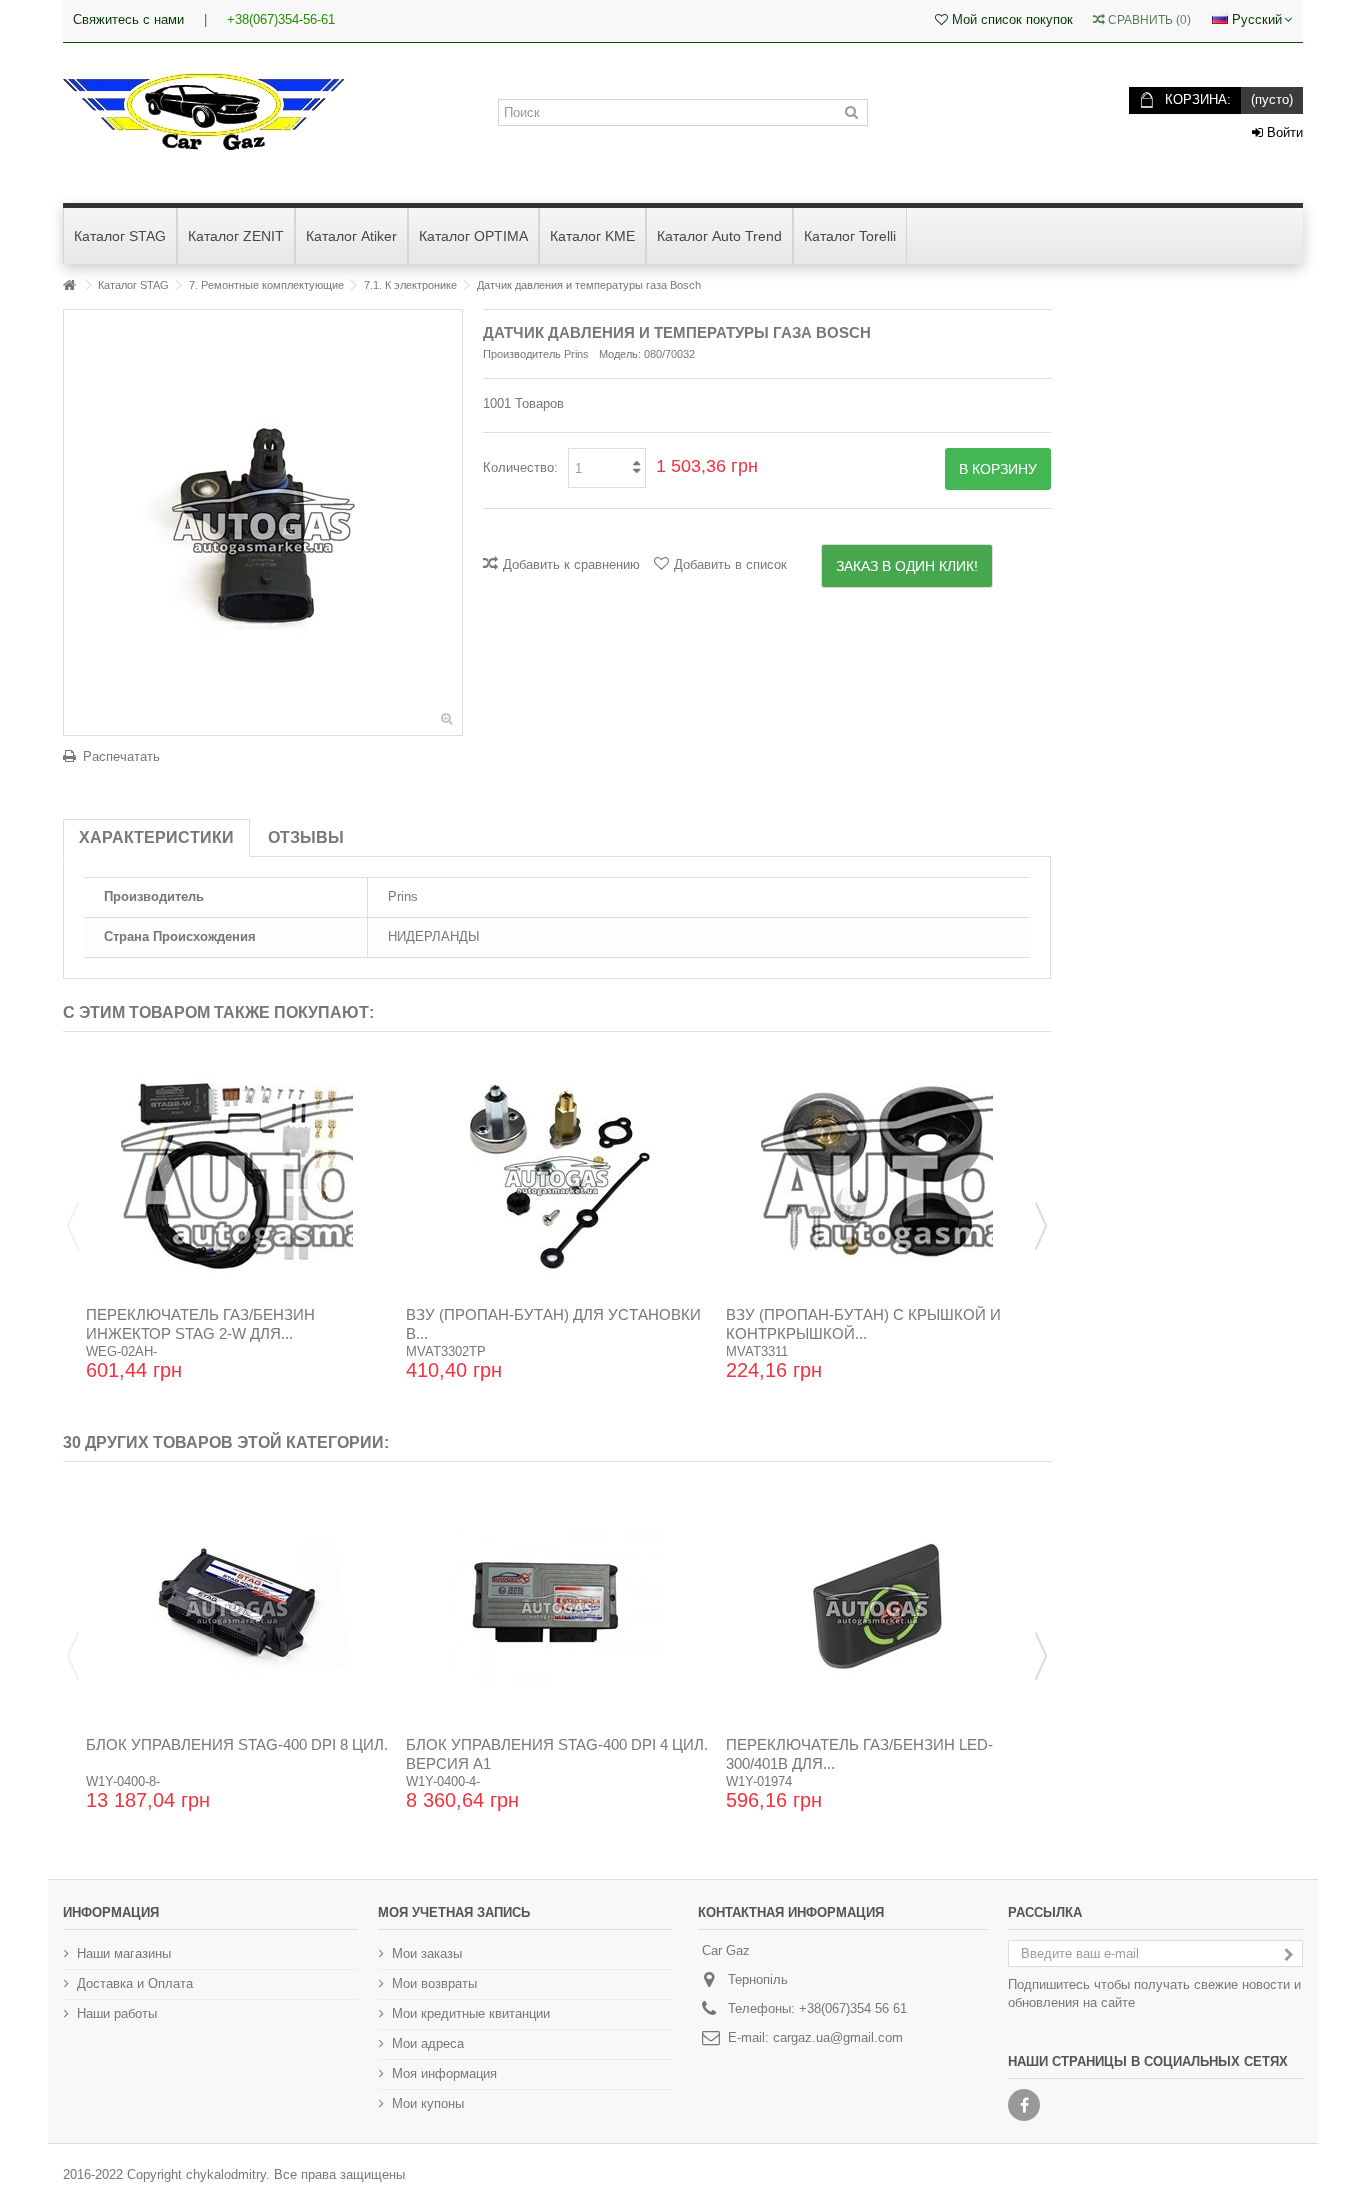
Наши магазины (124, 1953)
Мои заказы (427, 1953)
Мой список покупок (1010, 19)
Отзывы (306, 837)
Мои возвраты (434, 1983)
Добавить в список (730, 564)
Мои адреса (428, 2043)
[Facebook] (1024, 2105)
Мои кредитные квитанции (471, 2013)
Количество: (520, 467)
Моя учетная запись (454, 1912)
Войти (1283, 132)
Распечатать (121, 756)
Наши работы (117, 2013)
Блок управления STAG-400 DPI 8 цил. (237, 1744)
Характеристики (156, 837)
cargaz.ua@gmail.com (838, 2037)
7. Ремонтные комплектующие (266, 285)
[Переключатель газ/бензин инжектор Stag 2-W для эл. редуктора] (237, 1176)
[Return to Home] (69, 285)
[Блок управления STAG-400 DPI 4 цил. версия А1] (557, 1606)
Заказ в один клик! (907, 566)
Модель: (620, 354)
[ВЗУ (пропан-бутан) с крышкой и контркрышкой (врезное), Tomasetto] (877, 1176)
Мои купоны (428, 2103)
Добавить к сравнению (571, 564)
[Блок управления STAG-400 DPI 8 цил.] (237, 1606)
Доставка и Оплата (135, 1983)
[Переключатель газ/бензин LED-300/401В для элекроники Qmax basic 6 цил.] (877, 1606)
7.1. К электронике (410, 285)
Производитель (522, 354)
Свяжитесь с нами (128, 19)
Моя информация (444, 2073)
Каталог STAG (133, 285)
